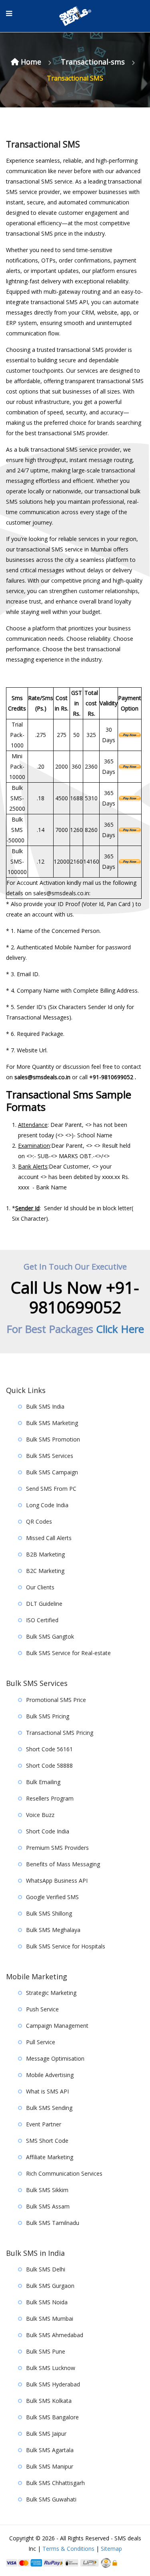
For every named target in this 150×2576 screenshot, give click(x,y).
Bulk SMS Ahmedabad (55, 2335)
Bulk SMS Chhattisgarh (55, 2483)
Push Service (42, 2009)
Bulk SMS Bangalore (52, 2417)
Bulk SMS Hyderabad (53, 2384)
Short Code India (48, 1831)
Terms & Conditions (68, 2549)
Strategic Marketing (51, 1993)
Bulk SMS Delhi (46, 2269)
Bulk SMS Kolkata (49, 2401)
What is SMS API (47, 2091)
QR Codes (39, 1521)
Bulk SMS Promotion (53, 1439)
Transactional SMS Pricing (60, 1733)
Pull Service (41, 2042)
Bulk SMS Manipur (50, 2466)
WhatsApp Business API (57, 1881)
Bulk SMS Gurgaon (50, 2286)
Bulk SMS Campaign (52, 1472)
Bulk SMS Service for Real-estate (68, 1653)
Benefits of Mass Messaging (63, 1864)
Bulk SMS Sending (49, 2108)
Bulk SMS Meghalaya (53, 1930)
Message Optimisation (55, 2058)
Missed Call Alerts (49, 1538)
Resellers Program (50, 1798)
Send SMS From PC (51, 1489)
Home (31, 62)
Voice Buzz (40, 1815)
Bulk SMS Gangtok (50, 1636)
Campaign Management (57, 2026)
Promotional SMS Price (56, 1700)
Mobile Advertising (50, 2075)
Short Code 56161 (49, 1749)
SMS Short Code (47, 2141)
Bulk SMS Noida (47, 2302)
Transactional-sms (94, 62)
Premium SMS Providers (57, 1848)
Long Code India (47, 1505)
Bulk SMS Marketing (52, 1423)
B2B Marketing (45, 1554)
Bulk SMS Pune (46, 2351)
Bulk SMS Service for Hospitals (66, 1946)
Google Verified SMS (52, 1897)
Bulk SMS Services (50, 1456)
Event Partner (44, 2124)
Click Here (120, 1329)
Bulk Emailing (43, 1782)
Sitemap (111, 2549)
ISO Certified (42, 1620)
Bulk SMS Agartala (50, 2450)
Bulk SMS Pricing (48, 1716)
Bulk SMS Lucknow (51, 2368)
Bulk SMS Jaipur (46, 2434)
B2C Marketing (45, 1571)
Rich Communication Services (64, 2173)
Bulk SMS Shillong (49, 1913)
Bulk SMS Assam (48, 2206)
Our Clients (40, 1587)
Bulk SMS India (45, 1406)
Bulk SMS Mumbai (50, 2319)
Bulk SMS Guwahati (51, 2499)
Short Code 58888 (49, 1765)
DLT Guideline (44, 1604)
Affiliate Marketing (50, 2157)
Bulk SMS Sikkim (47, 2190)
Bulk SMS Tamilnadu (53, 2223)
